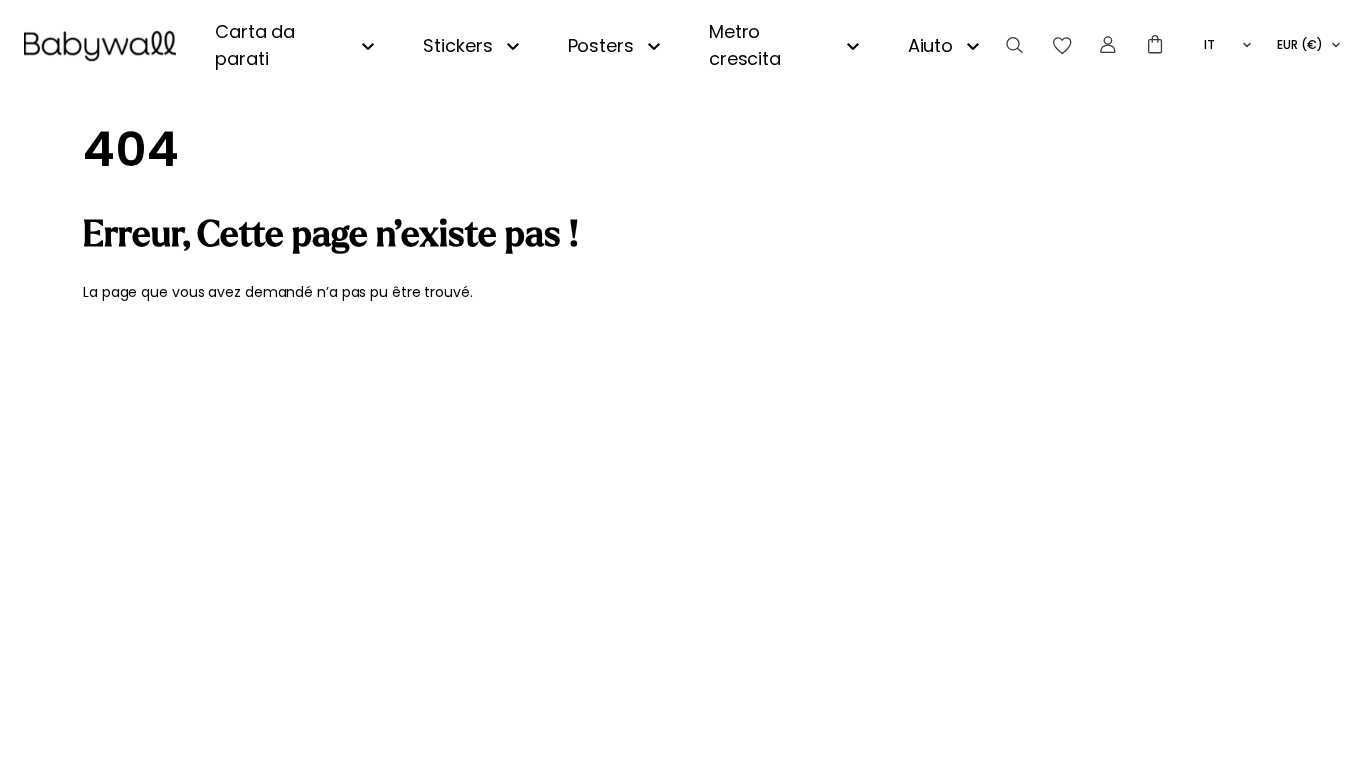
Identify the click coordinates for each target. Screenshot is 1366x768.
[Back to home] (100, 46)
